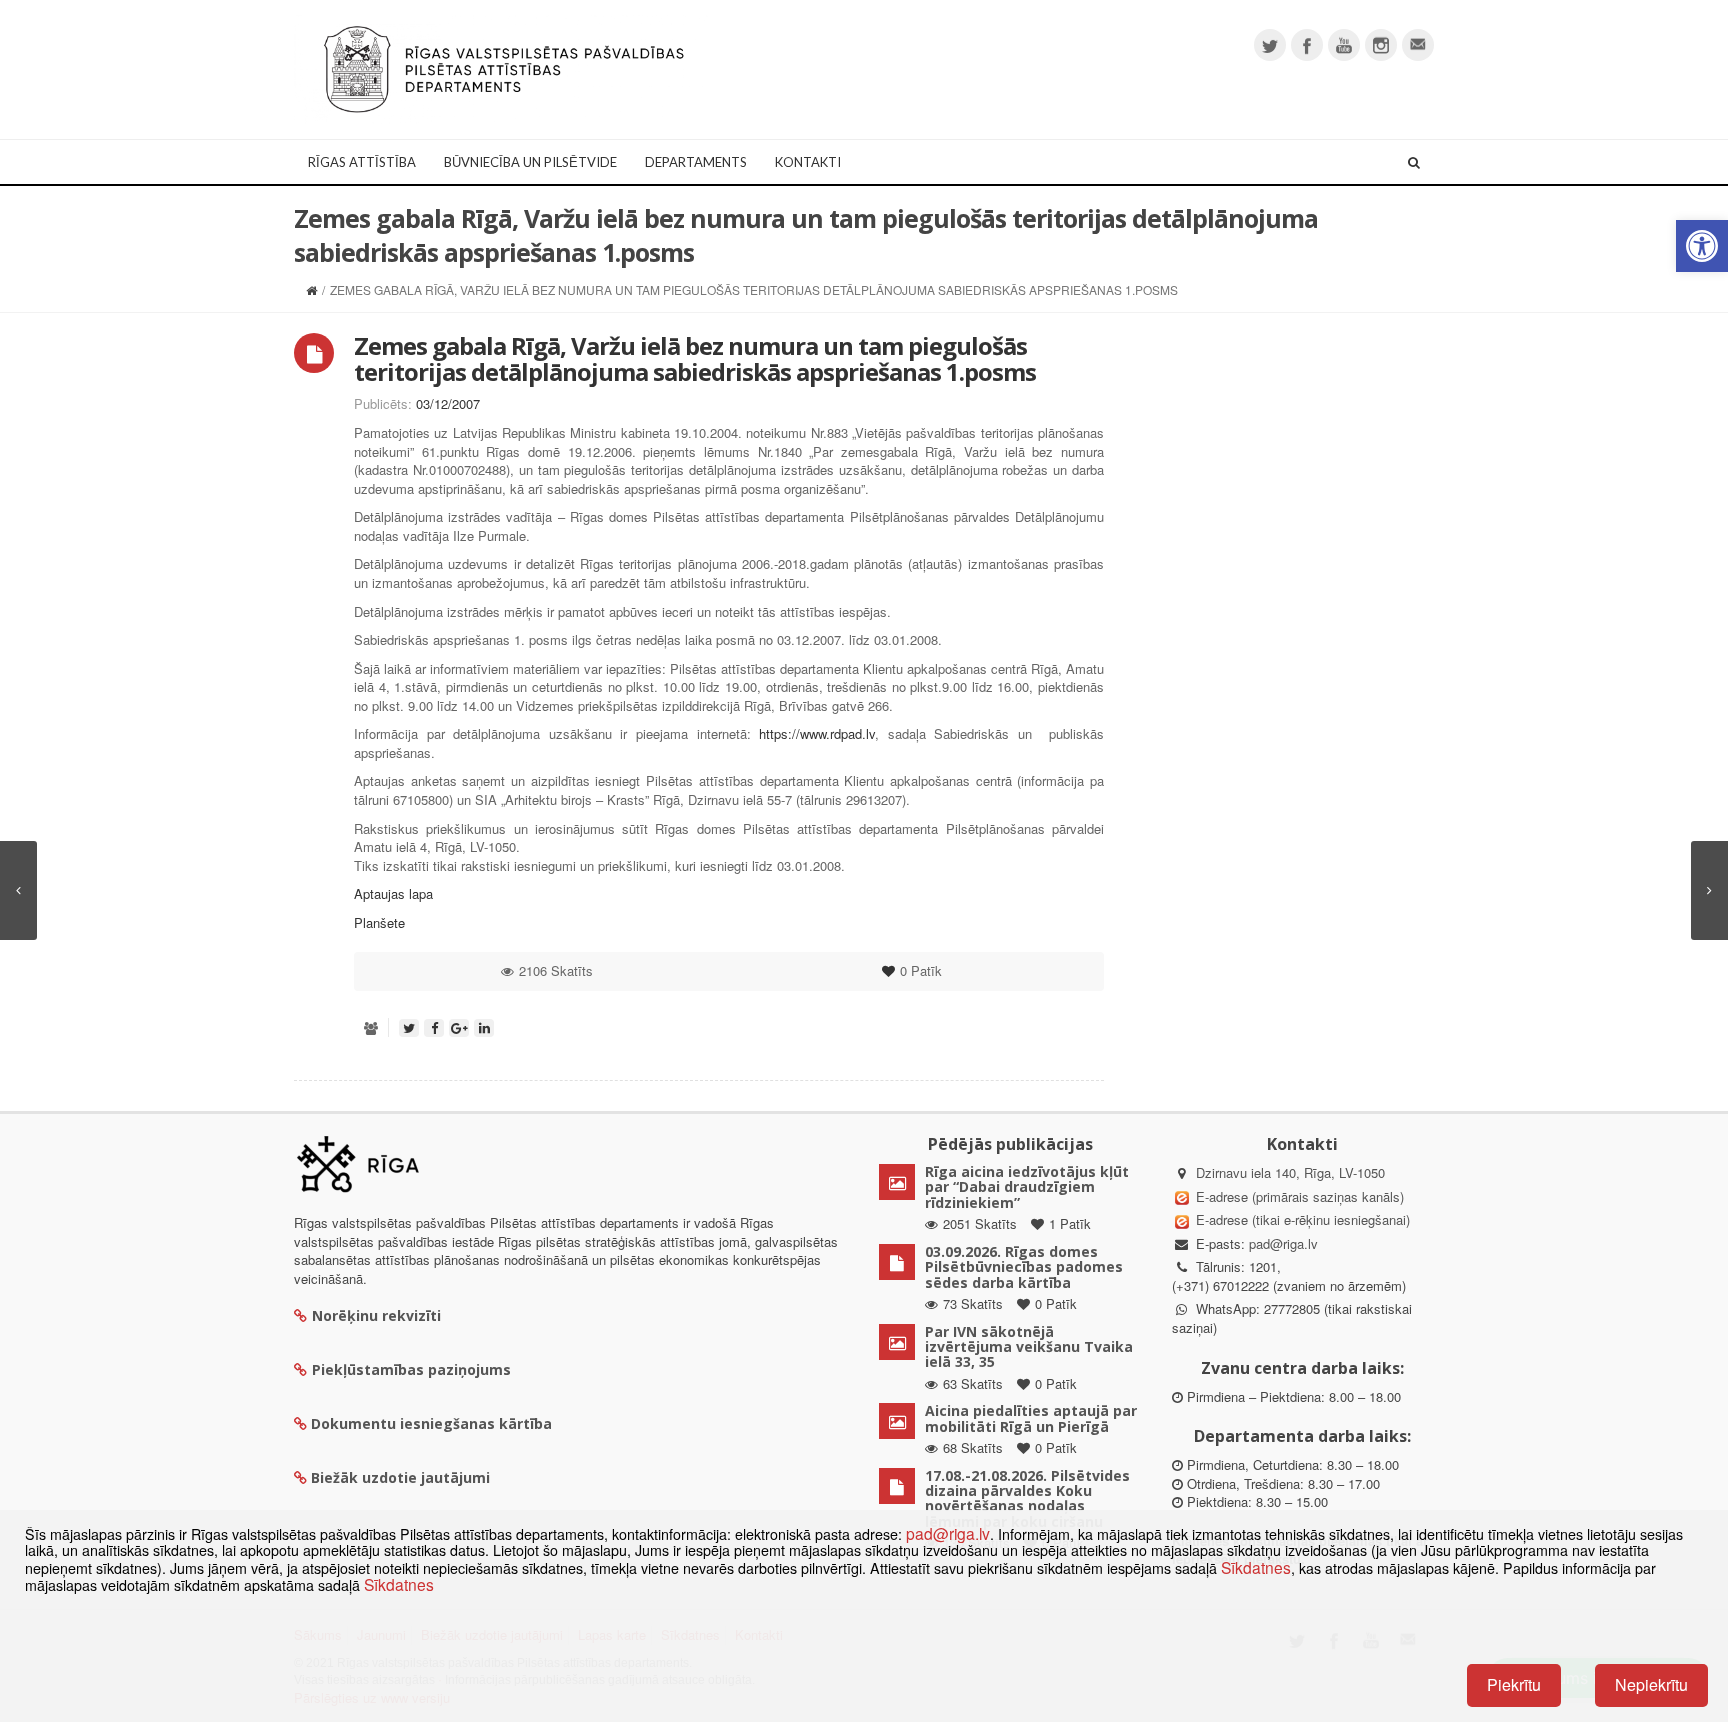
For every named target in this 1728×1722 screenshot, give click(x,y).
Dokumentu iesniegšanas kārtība (431, 1423)
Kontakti (808, 162)
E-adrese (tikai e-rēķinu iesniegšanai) (1301, 1219)
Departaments (696, 162)
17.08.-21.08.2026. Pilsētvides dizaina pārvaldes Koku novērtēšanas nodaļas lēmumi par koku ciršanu (1027, 1498)
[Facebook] (1307, 45)
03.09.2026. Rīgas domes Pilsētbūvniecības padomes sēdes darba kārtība (1024, 1267)
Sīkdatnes (1256, 1567)
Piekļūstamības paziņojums (411, 1369)
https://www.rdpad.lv (817, 733)
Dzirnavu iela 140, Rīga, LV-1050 (1290, 1172)
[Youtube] (1344, 45)
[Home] (311, 289)
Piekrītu (1514, 1684)
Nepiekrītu (1651, 1684)
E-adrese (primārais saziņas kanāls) (1300, 1196)
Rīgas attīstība (362, 162)
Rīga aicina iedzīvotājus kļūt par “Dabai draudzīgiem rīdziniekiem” (1027, 1187)
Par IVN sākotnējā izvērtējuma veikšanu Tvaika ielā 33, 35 (1029, 1347)
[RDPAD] (504, 67)
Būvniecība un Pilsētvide (530, 162)
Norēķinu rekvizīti (376, 1315)
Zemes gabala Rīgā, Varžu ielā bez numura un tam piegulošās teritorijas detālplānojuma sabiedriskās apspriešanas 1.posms (695, 358)
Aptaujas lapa (393, 893)
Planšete (379, 922)
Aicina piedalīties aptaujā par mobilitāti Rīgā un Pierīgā (1031, 1418)
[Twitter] (1270, 45)
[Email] (1418, 45)
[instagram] (1381, 45)
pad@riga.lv (1283, 1243)
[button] (1702, 246)
